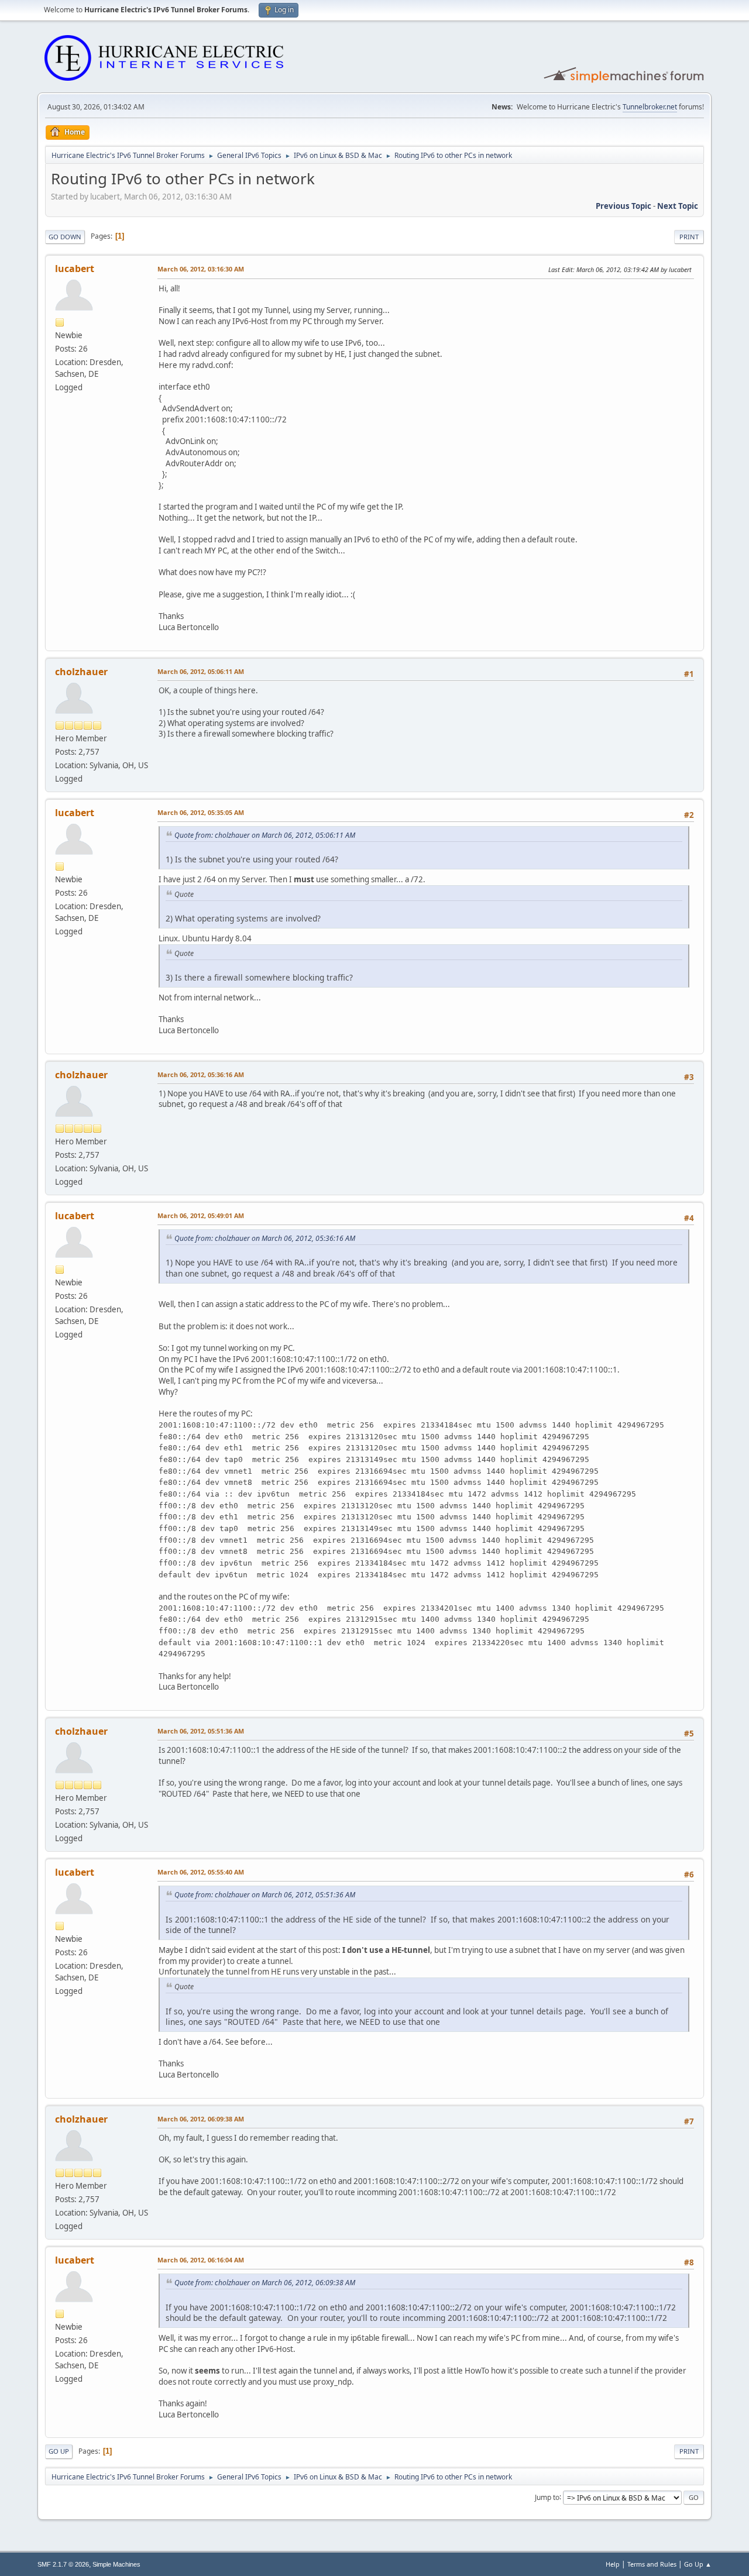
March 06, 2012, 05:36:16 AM (201, 1074)
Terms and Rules (652, 2564)
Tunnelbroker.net (650, 107)
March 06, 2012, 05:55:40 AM (201, 1872)
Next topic (678, 206)
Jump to (547, 2497)
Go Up (59, 2451)
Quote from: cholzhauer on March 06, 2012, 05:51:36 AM (265, 1895)
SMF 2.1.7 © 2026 (63, 2564)
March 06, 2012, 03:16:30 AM (201, 269)
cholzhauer (81, 672)
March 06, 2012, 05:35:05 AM (201, 812)
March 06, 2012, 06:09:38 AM (201, 2119)
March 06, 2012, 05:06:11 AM (201, 671)
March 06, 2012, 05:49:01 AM (201, 1215)
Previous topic (623, 206)
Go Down (65, 237)
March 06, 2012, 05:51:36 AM (201, 1731)
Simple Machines (116, 2564)
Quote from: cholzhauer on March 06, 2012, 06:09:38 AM (265, 2283)
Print (689, 237)
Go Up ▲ (698, 2564)
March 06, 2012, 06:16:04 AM (201, 2260)
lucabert (75, 269)
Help (613, 2564)
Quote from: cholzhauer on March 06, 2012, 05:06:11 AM (265, 835)
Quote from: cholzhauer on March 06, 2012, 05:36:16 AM (265, 1238)
